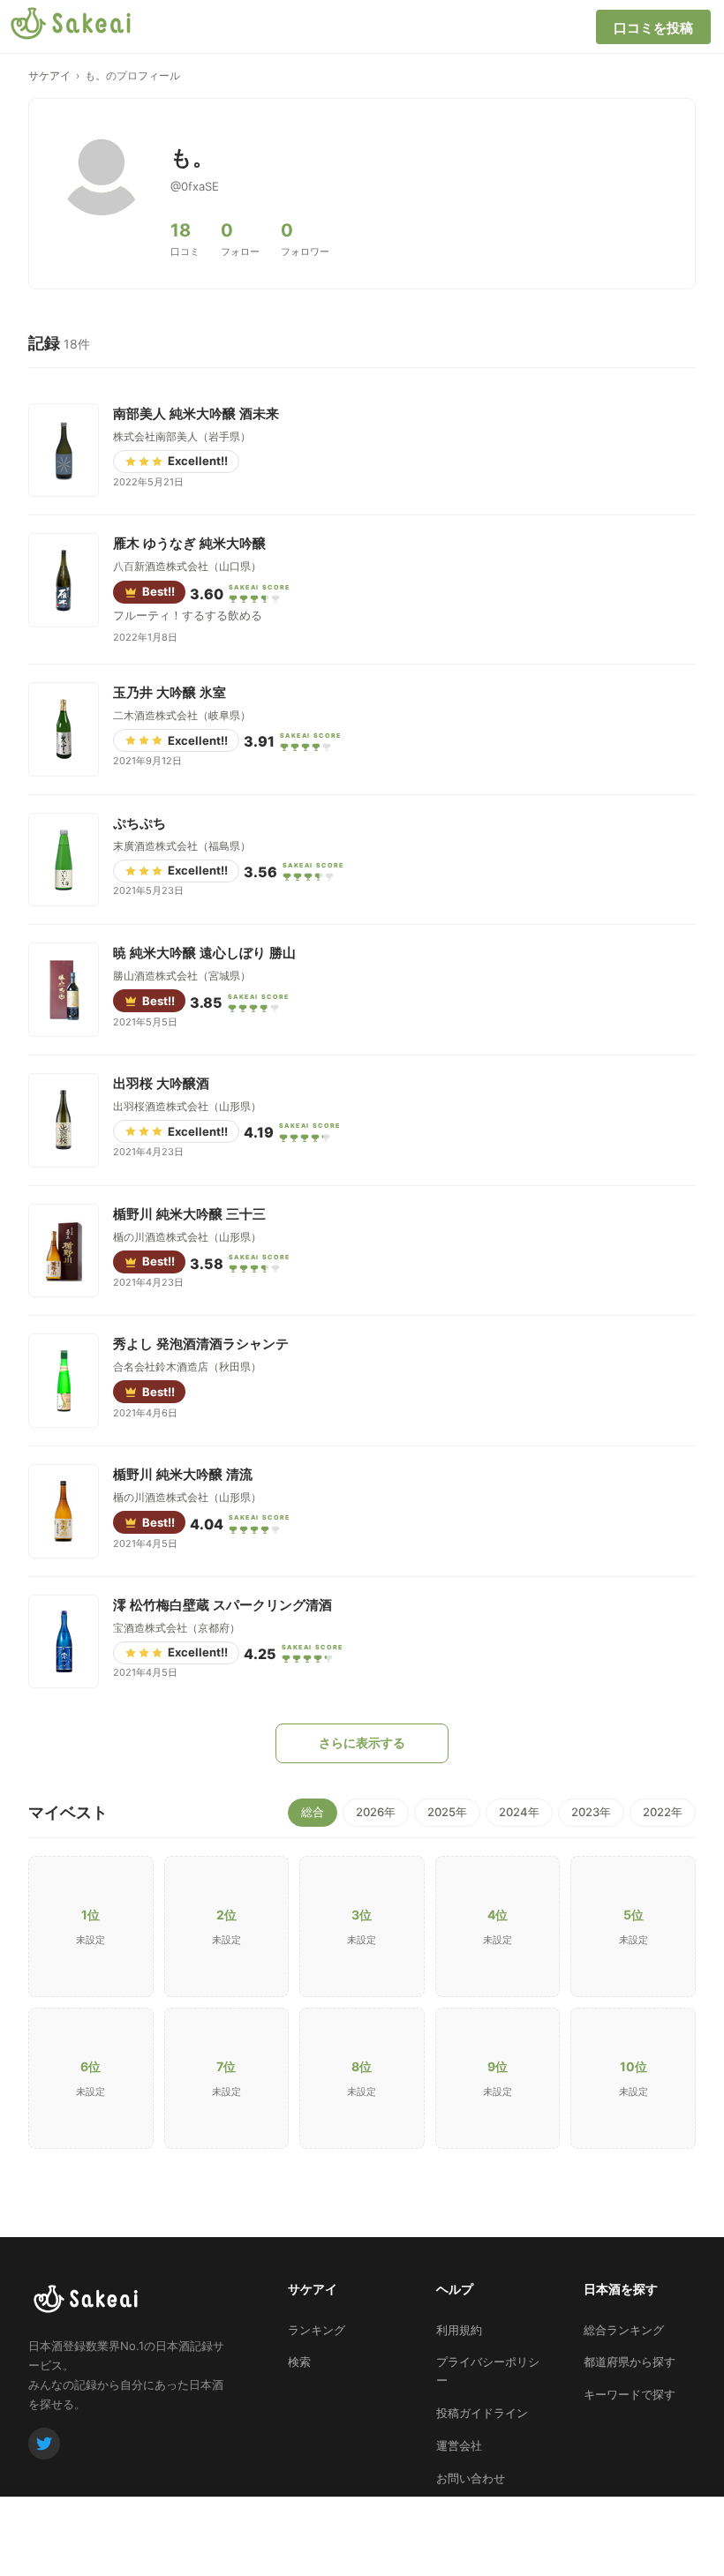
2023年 (591, 1812)
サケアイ (49, 75)
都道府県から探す (630, 2362)
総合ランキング (624, 2330)
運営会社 (459, 2445)
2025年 (447, 1812)
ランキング (317, 2330)
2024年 (519, 1812)
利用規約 (459, 2330)
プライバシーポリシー (488, 2371)
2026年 (376, 1812)
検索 (299, 2362)
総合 (313, 1812)
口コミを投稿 (653, 28)
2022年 (663, 1812)
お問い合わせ (471, 2478)
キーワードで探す (630, 2394)
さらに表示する (362, 1742)
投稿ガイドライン (482, 2413)
